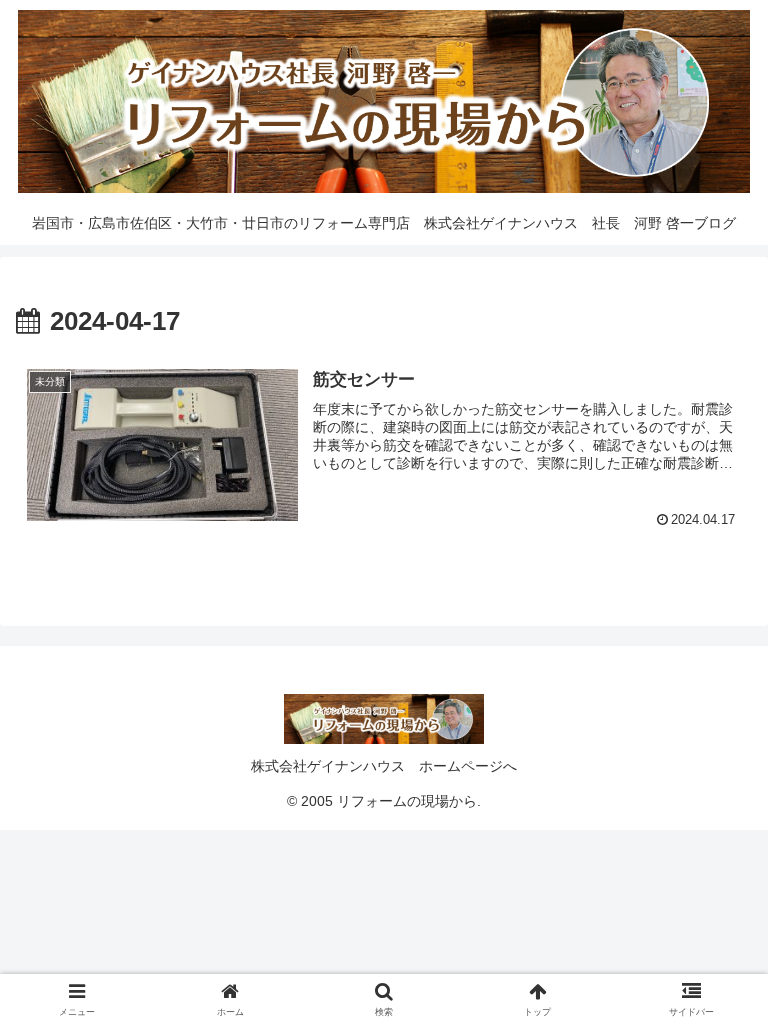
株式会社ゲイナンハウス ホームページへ (384, 766)
